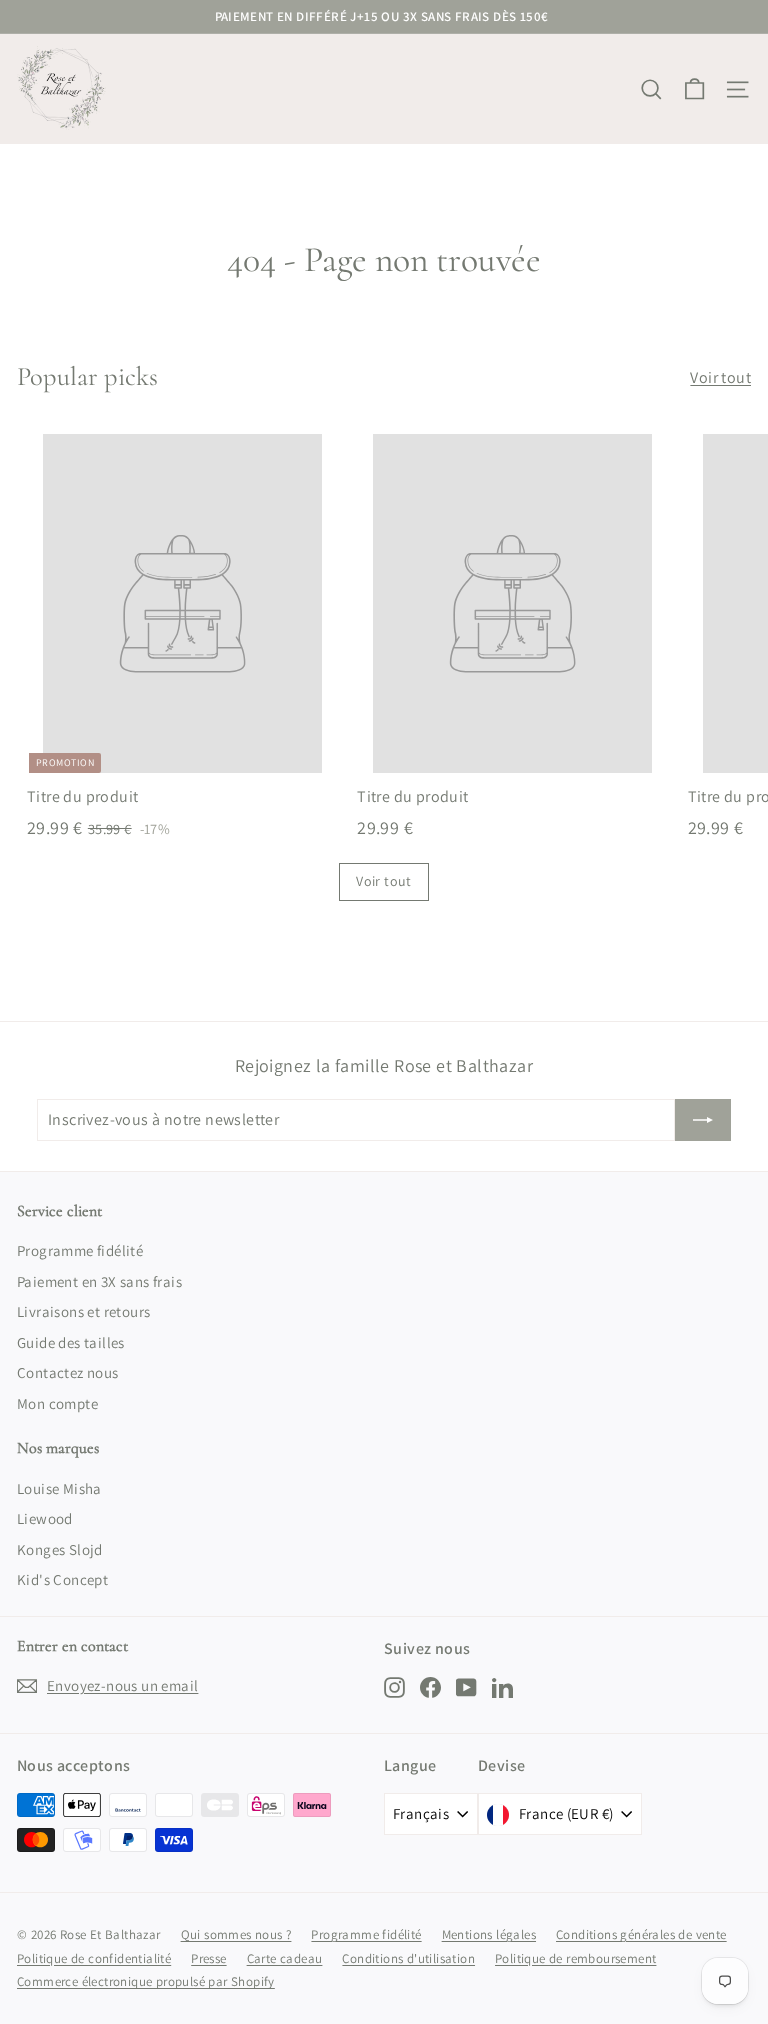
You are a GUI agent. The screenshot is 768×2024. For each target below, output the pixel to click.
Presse (208, 1958)
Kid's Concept (62, 1579)
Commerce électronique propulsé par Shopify (146, 1981)
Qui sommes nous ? (236, 1934)
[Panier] (694, 89)
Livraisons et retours (83, 1311)
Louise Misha (59, 1488)
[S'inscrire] (703, 1120)
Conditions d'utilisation (408, 1958)
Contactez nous (68, 1372)
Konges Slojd (60, 1549)
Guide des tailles (71, 1342)
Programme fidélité (80, 1250)
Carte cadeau (285, 1958)
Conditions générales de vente (641, 1934)
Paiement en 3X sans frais (99, 1281)
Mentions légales (489, 1934)
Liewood (45, 1518)
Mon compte (57, 1403)
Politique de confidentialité (94, 1958)
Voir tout (720, 377)
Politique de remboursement (575, 1958)
